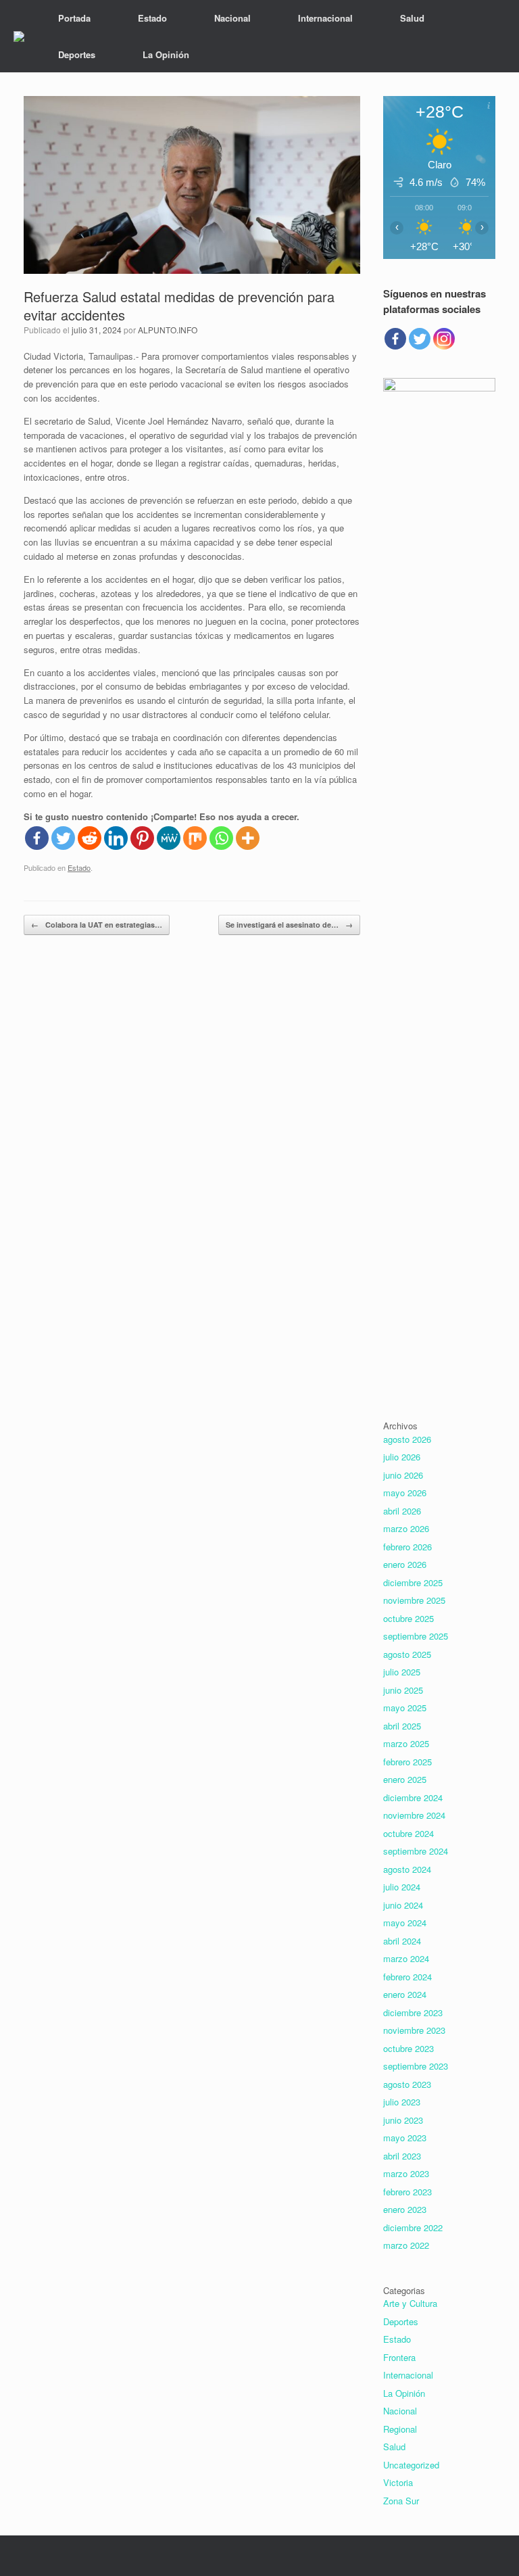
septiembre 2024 (416, 1851)
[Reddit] (90, 838)
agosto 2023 (407, 2084)
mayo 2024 (405, 1923)
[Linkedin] (116, 838)
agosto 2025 (407, 1654)
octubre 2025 (409, 1618)
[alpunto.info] (19, 37)
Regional (400, 2429)
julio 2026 (402, 1457)
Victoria (398, 2482)
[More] (248, 838)
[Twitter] (63, 838)
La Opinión (166, 54)
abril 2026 (402, 1511)
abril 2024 (402, 1941)
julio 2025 (402, 1672)
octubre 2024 (409, 1833)
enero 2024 (405, 1994)
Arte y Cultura (410, 2303)
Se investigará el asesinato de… (289, 925)
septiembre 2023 (416, 2066)
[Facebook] (37, 838)
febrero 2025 (407, 1762)
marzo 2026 (406, 1528)
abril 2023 (402, 2156)
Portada (74, 18)
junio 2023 (403, 2120)
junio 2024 (403, 1905)
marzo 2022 (406, 2245)
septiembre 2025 (416, 1636)
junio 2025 (403, 1690)
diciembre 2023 (413, 2012)
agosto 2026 (407, 1439)
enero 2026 (405, 1564)
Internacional (325, 18)
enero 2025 (405, 1779)
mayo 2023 (405, 2138)
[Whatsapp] (221, 838)
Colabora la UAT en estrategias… (97, 925)
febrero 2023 (407, 2192)
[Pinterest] (142, 838)
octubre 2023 (409, 2048)
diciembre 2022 (413, 2227)
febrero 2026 (407, 1547)
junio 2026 (403, 1475)
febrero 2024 (407, 1977)
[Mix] (195, 838)
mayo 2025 (405, 1708)
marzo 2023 (406, 2173)
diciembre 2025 (413, 1582)
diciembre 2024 (413, 1797)
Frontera (399, 2357)
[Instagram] (444, 339)
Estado (152, 18)
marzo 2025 (406, 1743)
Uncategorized (411, 2465)
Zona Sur (401, 2501)
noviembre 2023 (414, 2030)
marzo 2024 (406, 1958)
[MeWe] (169, 838)
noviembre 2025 (414, 1600)
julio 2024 (402, 1887)
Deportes (77, 54)
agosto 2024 (407, 1869)
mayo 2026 (405, 1493)
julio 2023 (402, 2102)
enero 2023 (405, 2209)
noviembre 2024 (414, 1815)
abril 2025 (402, 1726)
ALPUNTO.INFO (168, 330)
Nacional (232, 18)
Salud (412, 18)
